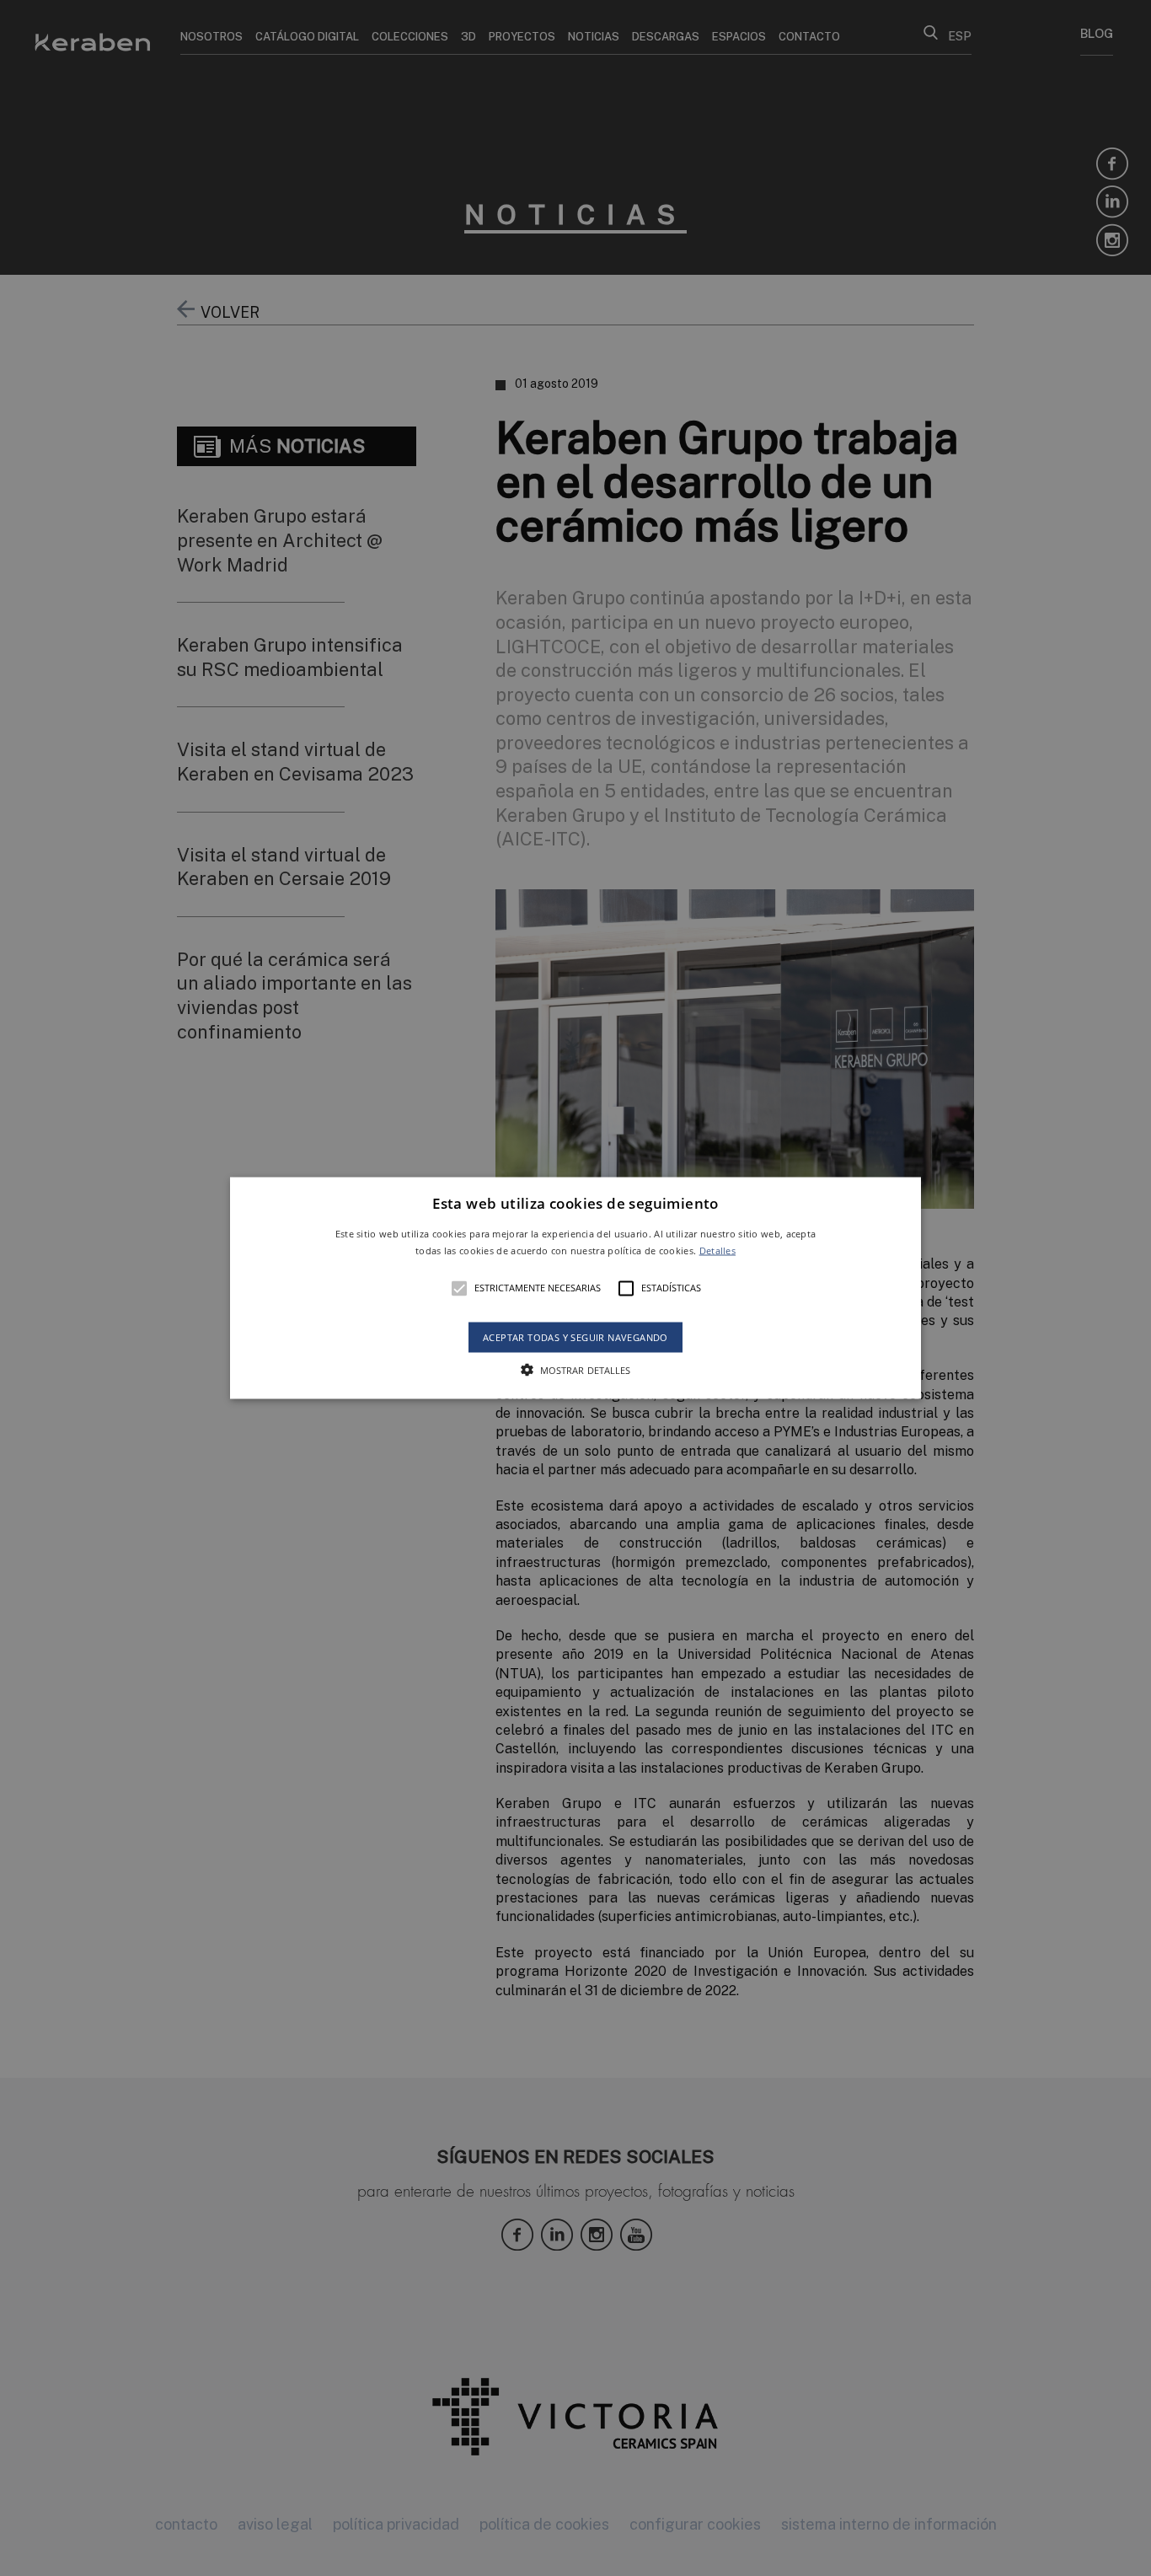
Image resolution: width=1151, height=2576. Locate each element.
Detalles (717, 1250)
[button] (575, 1288)
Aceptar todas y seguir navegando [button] (575, 1336)
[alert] (575, 1288)
